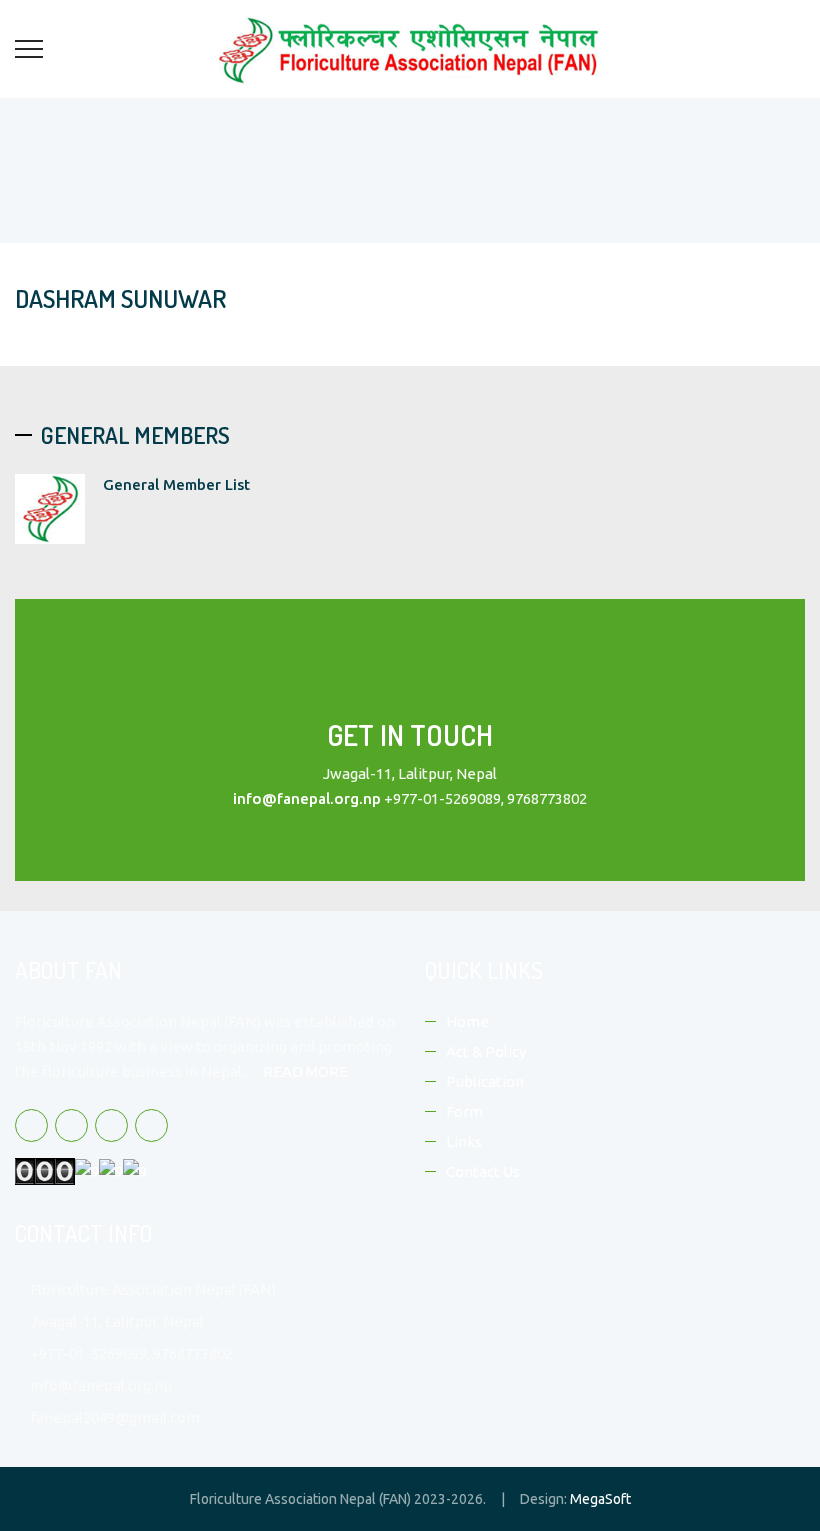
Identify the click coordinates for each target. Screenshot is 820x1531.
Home (467, 1021)
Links (464, 1141)
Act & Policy (486, 1051)
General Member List (176, 484)
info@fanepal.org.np (307, 798)
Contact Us (483, 1171)
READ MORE (305, 1071)
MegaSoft (600, 1499)
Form (464, 1111)
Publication (485, 1081)
